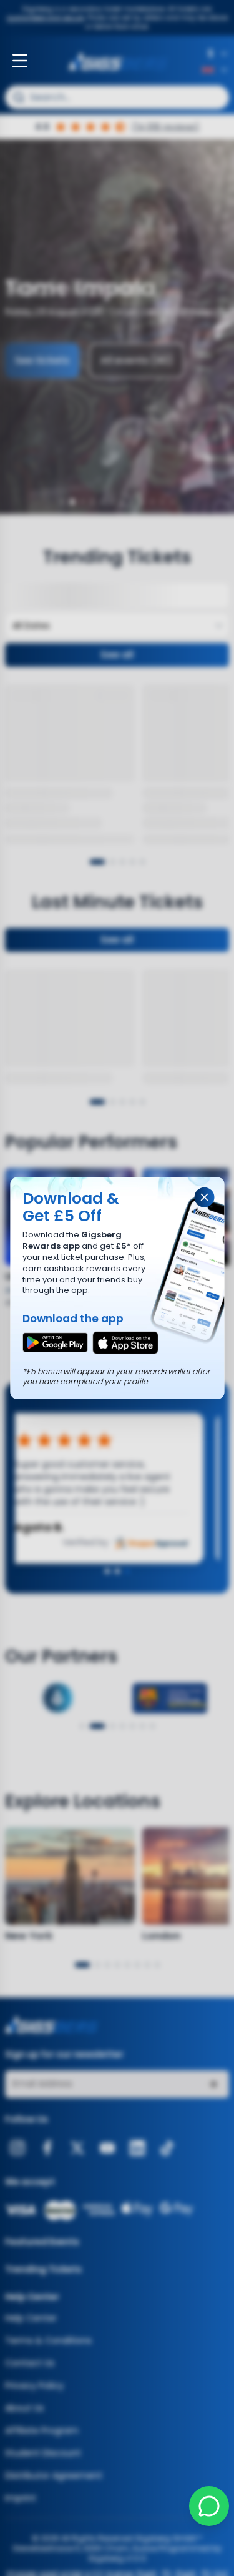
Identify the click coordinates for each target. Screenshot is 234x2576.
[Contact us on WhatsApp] (209, 2506)
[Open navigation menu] (20, 61)
